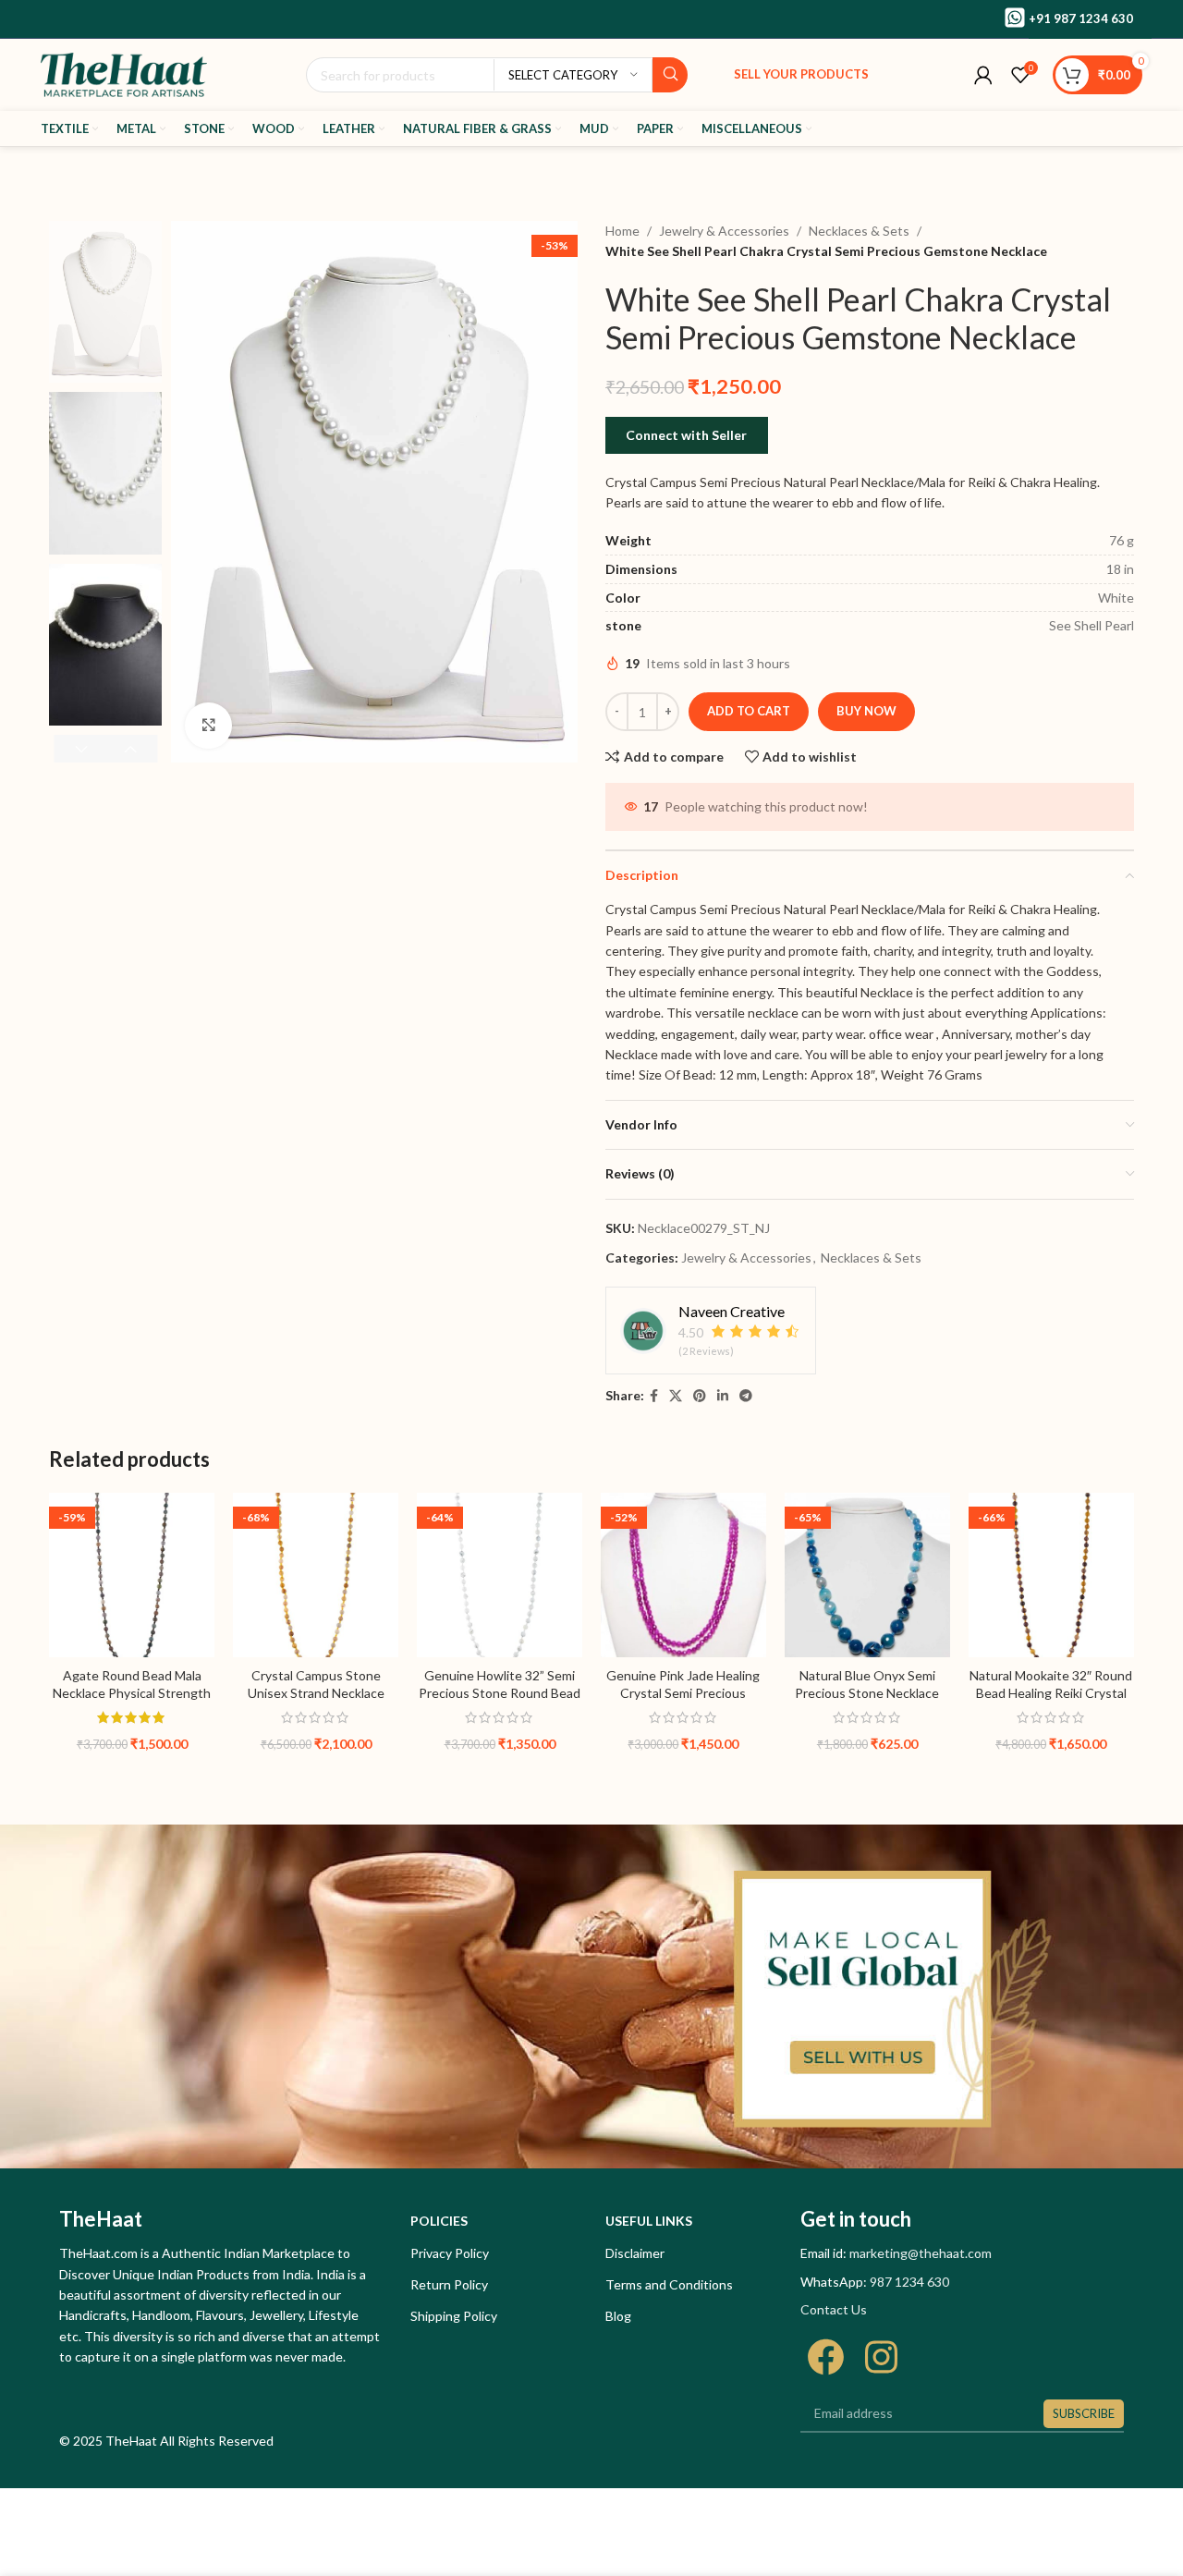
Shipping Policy (454, 2316)
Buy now (866, 711)
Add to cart (749, 711)
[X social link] (676, 1396)
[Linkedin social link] (723, 1396)
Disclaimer (635, 2253)
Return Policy (449, 2284)
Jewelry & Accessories (724, 231)
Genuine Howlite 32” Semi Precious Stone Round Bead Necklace (500, 1693)
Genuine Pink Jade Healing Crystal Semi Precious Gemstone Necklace (683, 1693)
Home (622, 231)
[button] (131, 749)
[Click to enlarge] (208, 726)
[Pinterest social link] (700, 1396)
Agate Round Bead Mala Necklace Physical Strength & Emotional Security (132, 1693)
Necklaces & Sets (859, 231)
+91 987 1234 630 (1081, 18)
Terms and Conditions (669, 2284)
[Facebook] (826, 2357)
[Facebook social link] (654, 1396)
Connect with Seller (686, 435)
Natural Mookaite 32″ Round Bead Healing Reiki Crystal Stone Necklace (1051, 1693)
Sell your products (801, 74)
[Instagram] (881, 2357)
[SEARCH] (670, 75)
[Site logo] (124, 73)
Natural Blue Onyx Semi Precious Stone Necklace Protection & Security (867, 1693)
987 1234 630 (909, 2282)
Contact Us (834, 2309)
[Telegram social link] (746, 1396)
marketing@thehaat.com (921, 2253)
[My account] (983, 75)
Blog (618, 2316)
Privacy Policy (450, 2253)
